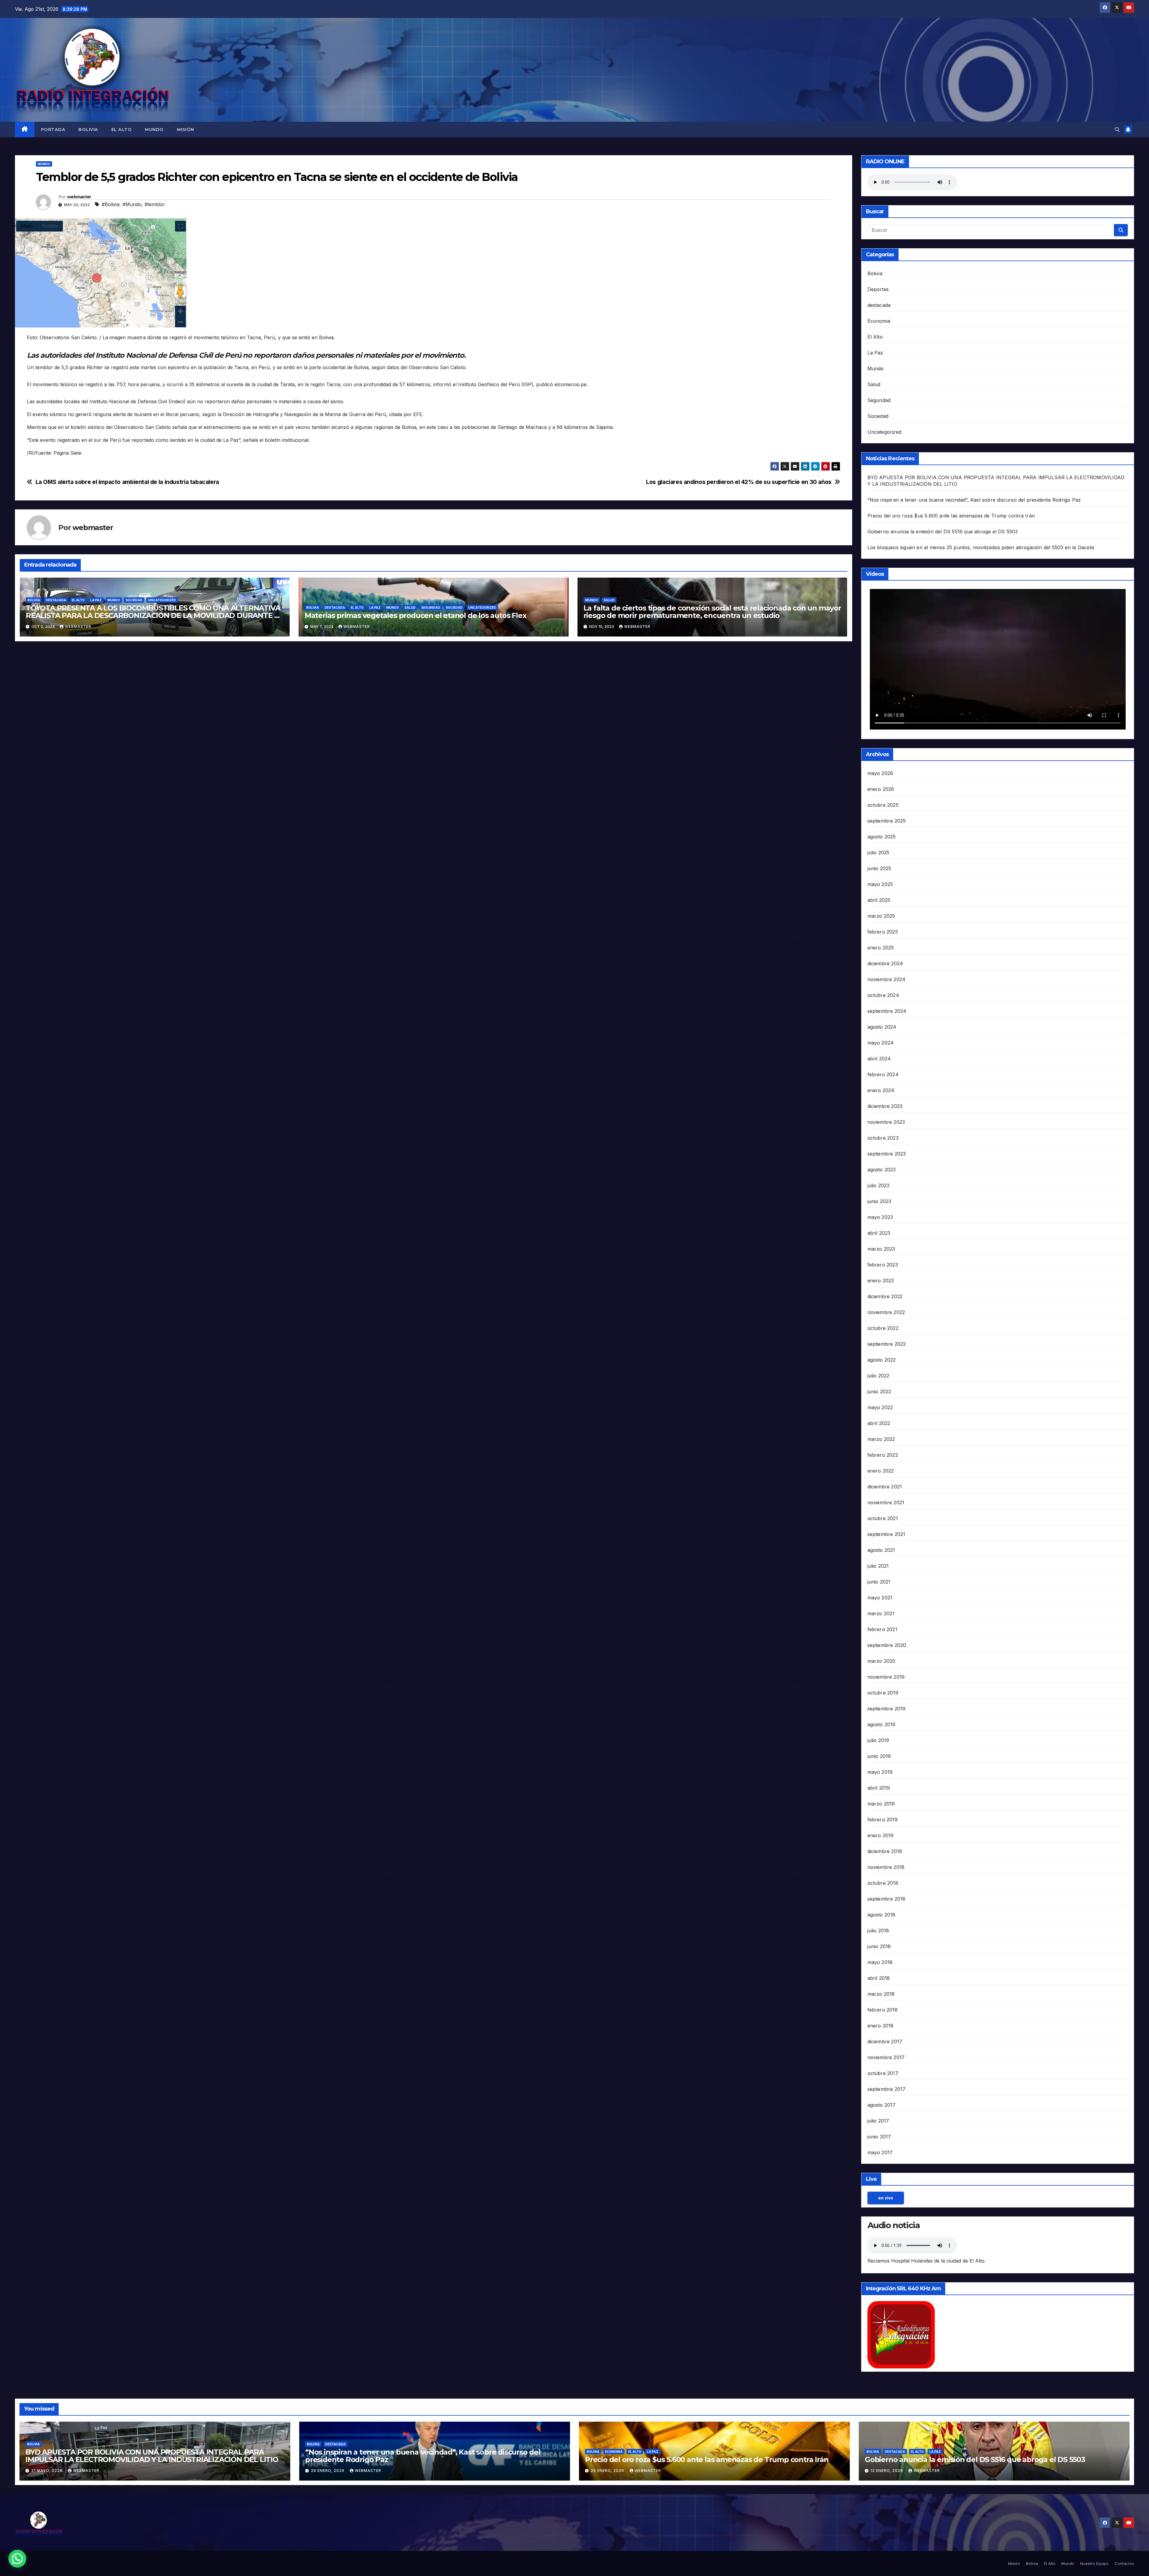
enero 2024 (881, 1090)
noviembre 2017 (886, 2057)
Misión (186, 130)
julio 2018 (878, 1931)
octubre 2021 (883, 1518)
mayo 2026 (880, 773)
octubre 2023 (883, 1138)
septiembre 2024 (887, 1011)
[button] (1117, 130)
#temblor (155, 204)
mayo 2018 (880, 1962)
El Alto (122, 130)
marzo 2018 (881, 1994)
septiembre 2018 (887, 1899)
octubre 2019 (883, 1693)
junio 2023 (879, 1201)
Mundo (154, 130)
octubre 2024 (883, 995)
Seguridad (431, 608)
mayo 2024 (881, 1043)
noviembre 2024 (887, 979)
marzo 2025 (881, 916)
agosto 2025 (882, 837)
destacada (56, 600)
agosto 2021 (881, 1550)
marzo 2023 (881, 1249)
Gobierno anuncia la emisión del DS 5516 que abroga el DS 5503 (943, 532)
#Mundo (132, 204)
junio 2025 (879, 868)
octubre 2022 (883, 1328)
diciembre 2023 (885, 1106)
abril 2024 (879, 1059)
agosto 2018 (881, 1915)
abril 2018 (879, 1978)
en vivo (886, 2198)
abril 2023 (879, 1233)
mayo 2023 (880, 1217)
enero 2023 (881, 1281)
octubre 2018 (883, 1883)
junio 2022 (879, 1391)
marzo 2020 (881, 1661)
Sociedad (134, 600)
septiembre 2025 (887, 821)
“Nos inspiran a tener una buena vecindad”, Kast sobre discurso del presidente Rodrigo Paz (974, 500)
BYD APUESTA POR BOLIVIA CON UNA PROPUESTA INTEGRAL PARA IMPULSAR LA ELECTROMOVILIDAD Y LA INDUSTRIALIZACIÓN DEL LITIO (152, 2456)
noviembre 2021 (886, 1502)
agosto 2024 (882, 1027)
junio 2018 (879, 1946)
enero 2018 (881, 2026)
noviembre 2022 (886, 1312)
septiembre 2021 (886, 1534)
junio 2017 (879, 2137)
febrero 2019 (883, 1820)
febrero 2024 (883, 1074)
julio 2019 (878, 1740)
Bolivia (88, 130)
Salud (410, 608)
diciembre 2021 (885, 1487)
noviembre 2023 (886, 1122)
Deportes (878, 289)
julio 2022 (879, 1376)
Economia (879, 321)
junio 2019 (879, 1756)
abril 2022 (879, 1423)
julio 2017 (878, 2121)
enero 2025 (881, 948)
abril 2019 (879, 1788)
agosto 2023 (882, 1170)
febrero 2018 (883, 2010)
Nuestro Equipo (1094, 2563)
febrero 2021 (882, 1629)
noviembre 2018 (886, 1867)
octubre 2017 (883, 2073)
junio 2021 (879, 1582)
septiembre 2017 (887, 2089)
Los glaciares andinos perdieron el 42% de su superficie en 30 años (739, 482)
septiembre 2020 (887, 1645)
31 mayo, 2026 (47, 2471)
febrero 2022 (883, 1455)
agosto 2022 (882, 1360)
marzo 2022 (881, 1439)
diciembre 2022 (885, 1296)
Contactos (1124, 2563)
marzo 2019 (881, 1804)
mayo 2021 (880, 1598)
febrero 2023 (883, 1265)
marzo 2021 (881, 1613)
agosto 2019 (881, 1724)
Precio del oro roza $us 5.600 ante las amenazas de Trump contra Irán (951, 516)
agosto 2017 (881, 2105)
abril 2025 (879, 900)
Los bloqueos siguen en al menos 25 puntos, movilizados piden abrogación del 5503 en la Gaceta (981, 547)
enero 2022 (881, 1471)
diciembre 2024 (885, 963)
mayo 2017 (880, 2152)
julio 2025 (879, 852)
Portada (53, 130)
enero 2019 (881, 1835)
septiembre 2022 (887, 1344)
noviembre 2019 (886, 1677)
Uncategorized (162, 600)
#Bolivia (111, 204)
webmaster (79, 197)
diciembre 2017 (885, 2041)
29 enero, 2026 (328, 2471)
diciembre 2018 (885, 1851)
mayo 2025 (880, 884)
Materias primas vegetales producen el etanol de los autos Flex (415, 615)
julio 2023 (879, 1185)
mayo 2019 (880, 1772)
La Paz (96, 600)
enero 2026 (881, 789)
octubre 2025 (883, 805)
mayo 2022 (880, 1407)
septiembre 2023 (887, 1154)
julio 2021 (878, 1566)
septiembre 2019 (887, 1709)
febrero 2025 (883, 932)
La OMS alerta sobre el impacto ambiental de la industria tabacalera (127, 482)
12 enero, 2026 (887, 2471)
